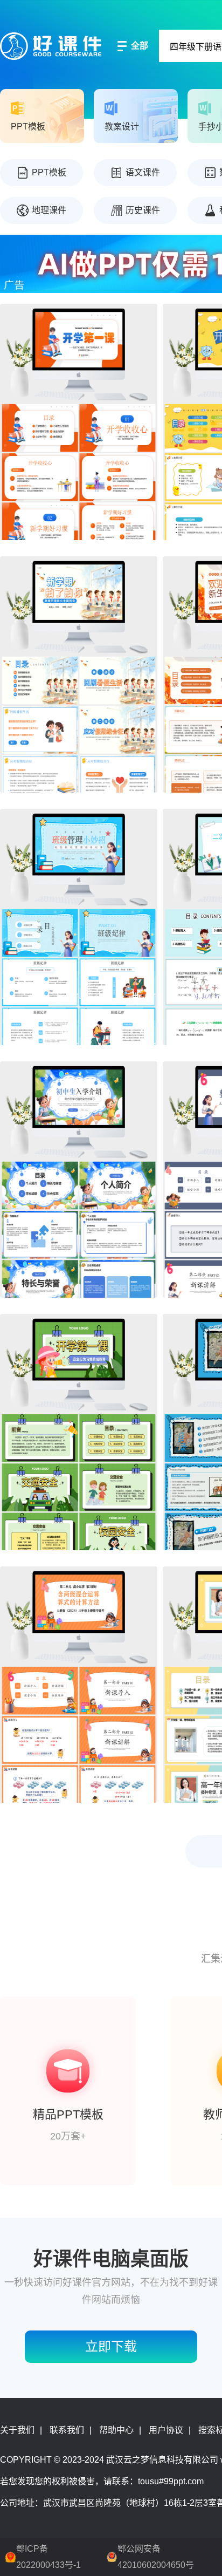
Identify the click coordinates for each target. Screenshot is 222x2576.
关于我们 (17, 2430)
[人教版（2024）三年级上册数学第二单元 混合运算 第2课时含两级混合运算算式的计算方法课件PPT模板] (79, 1685)
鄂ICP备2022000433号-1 (48, 2557)
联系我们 (67, 2430)
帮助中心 (116, 2430)
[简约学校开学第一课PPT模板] (79, 422)
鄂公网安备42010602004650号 (156, 2557)
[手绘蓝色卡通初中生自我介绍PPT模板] (79, 1180)
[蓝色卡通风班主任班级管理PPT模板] (79, 927)
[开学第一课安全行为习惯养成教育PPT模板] (79, 1432)
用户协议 (166, 2430)
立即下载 (111, 2346)
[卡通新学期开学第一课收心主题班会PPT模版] (79, 674)
